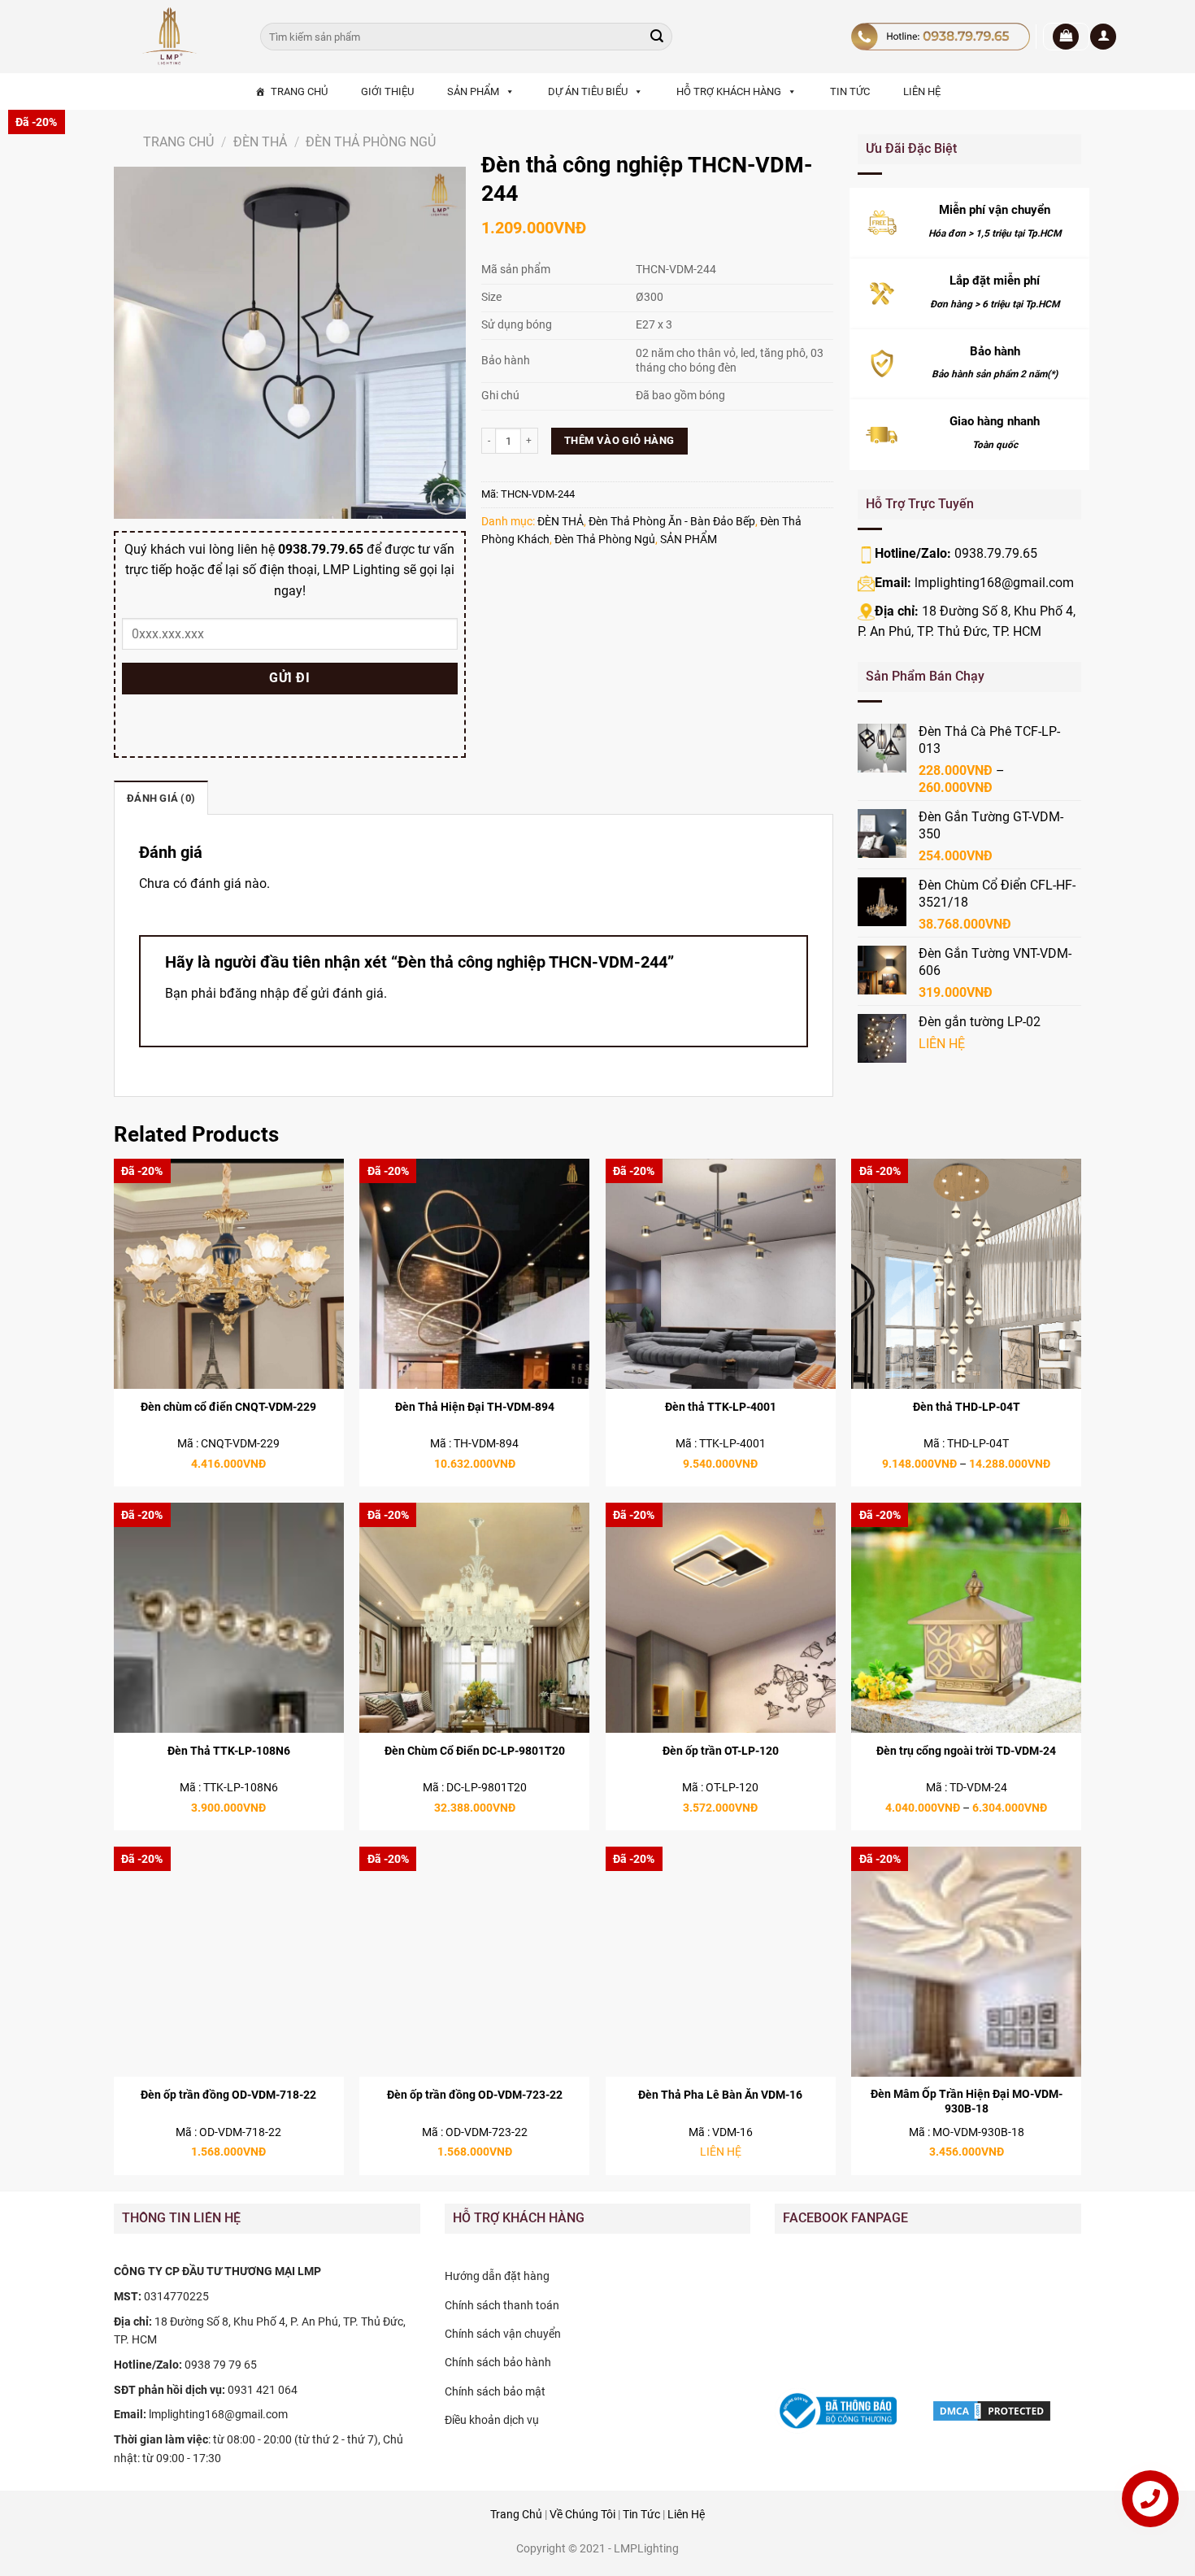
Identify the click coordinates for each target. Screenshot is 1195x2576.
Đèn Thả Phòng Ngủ (371, 142)
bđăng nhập (254, 993)
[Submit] (657, 37)
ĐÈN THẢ (260, 142)
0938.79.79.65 (996, 553)
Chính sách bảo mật (495, 2391)
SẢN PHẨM (473, 91)
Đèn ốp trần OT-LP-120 (721, 1751)
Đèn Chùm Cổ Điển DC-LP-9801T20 (475, 1751)
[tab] (161, 798)
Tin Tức (641, 2515)
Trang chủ (178, 142)
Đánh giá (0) (161, 798)
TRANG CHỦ (299, 91)
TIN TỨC (850, 91)
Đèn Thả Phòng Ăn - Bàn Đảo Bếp (672, 521)
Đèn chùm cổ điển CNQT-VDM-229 (228, 1407)
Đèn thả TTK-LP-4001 (721, 1407)
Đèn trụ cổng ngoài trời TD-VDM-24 (966, 1751)
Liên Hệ (686, 2515)
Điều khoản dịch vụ (492, 2420)
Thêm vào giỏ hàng (619, 440)
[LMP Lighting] (175, 37)
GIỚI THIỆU (387, 91)
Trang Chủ (516, 2515)
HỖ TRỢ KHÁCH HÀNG (729, 91)
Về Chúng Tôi (582, 2515)
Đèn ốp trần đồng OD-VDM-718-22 (228, 2095)
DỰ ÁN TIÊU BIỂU (588, 91)
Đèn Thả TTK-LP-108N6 (229, 1751)
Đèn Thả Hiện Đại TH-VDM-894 (475, 1407)
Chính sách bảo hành (498, 2362)
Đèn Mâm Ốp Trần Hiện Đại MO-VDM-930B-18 (967, 2102)
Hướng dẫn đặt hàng (497, 2276)
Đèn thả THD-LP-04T (967, 1407)
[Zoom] (446, 499)
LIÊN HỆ (922, 91)
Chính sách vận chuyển (503, 2334)
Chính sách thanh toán (502, 2305)
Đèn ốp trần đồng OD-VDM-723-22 (475, 2095)
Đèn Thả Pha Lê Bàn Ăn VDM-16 (720, 2095)
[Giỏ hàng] (1066, 37)
